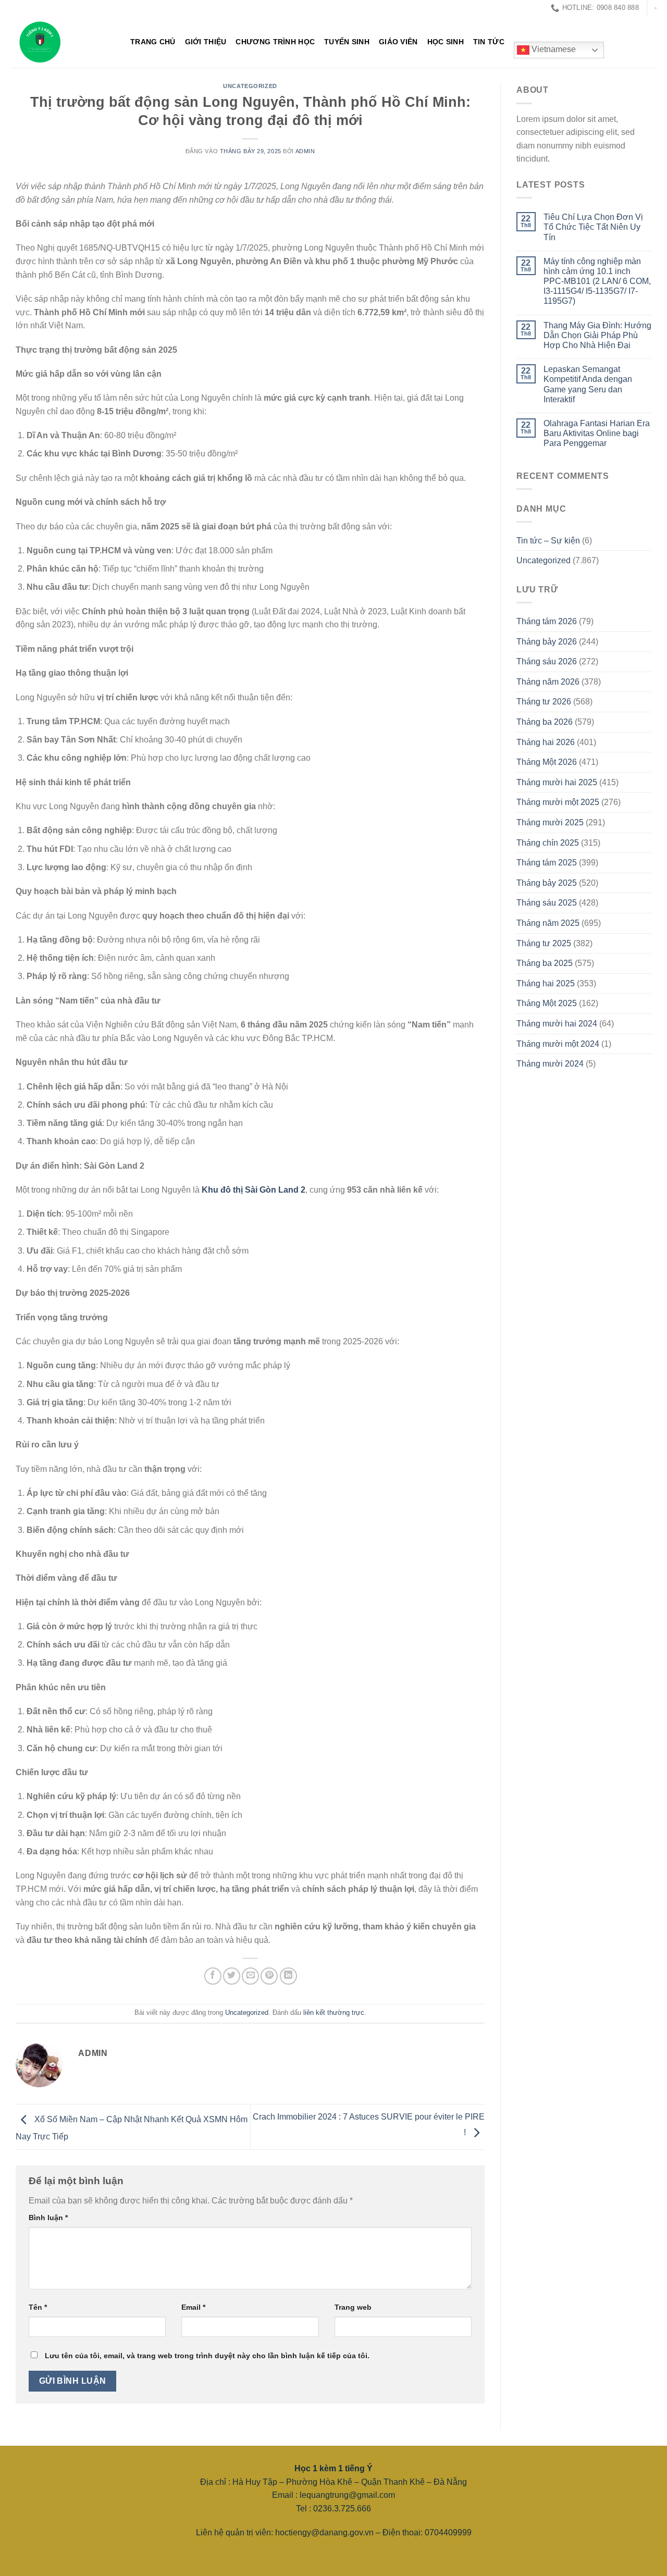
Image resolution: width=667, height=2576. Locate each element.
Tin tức (489, 42)
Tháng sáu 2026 (547, 661)
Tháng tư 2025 (544, 943)
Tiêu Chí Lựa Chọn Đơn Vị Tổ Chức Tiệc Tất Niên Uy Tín (593, 227)
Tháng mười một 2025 (558, 802)
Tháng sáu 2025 (547, 903)
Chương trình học (275, 42)
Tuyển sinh (347, 42)
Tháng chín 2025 (548, 843)
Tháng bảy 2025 (547, 883)
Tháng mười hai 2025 (557, 782)
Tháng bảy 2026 (547, 642)
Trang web (353, 2307)
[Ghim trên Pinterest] (269, 1976)
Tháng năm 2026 (548, 682)
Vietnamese (553, 50)
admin (305, 151)
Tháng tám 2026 (547, 621)
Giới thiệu (206, 42)
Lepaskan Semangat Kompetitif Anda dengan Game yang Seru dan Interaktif (588, 384)
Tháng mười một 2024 (558, 1044)
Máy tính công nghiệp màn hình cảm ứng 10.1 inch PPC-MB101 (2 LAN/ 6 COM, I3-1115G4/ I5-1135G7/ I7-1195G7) (597, 281)
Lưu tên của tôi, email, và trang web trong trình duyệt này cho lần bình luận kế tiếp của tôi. (207, 2356)
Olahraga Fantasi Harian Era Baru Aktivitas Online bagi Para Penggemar (597, 433)
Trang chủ (153, 42)
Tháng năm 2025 (548, 923)
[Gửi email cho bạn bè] (250, 1976)
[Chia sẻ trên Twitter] (232, 1976)
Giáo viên (398, 42)
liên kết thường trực (334, 2012)
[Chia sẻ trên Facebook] (213, 1976)
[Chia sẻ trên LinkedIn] (288, 1976)
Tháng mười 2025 (550, 822)
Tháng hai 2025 (546, 983)
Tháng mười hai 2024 (557, 1024)
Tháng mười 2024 (550, 1064)
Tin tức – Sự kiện (548, 541)
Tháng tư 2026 (544, 702)
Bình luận (48, 2218)
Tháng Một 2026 (547, 762)
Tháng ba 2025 (545, 963)
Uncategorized (250, 86)
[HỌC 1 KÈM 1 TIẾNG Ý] (63, 42)
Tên (38, 2307)
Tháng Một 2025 (547, 1003)
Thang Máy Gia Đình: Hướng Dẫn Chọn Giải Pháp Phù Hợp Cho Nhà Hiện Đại (597, 335)
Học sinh (446, 42)
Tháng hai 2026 (546, 742)
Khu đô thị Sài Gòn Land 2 (254, 1190)
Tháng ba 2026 (545, 722)
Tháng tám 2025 (547, 863)
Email (193, 2307)
